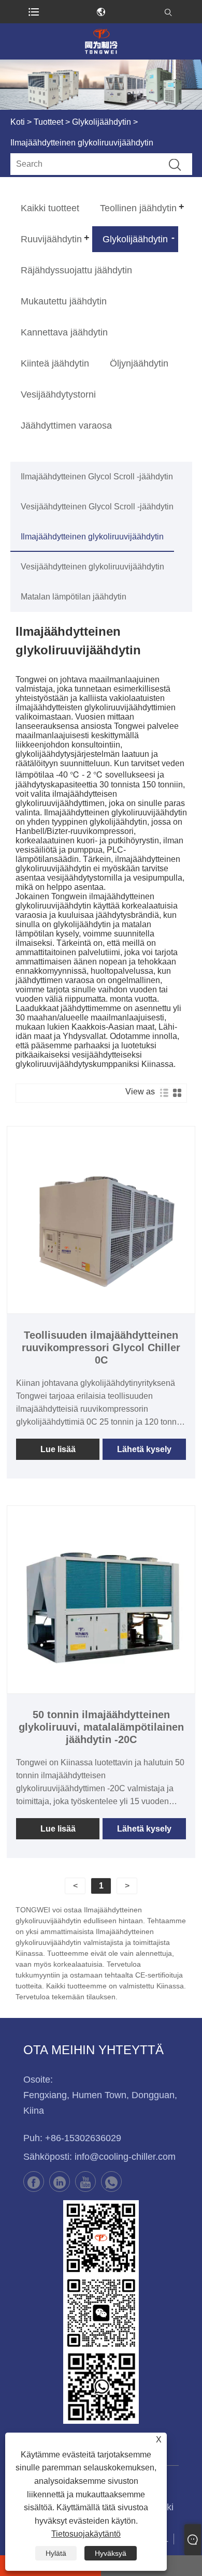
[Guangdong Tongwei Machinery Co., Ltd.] (101, 41)
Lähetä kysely (144, 1449)
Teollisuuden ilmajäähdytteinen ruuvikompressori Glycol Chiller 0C (101, 1348)
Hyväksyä (111, 2553)
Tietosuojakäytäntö (86, 2534)
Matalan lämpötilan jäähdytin (74, 597)
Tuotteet (48, 122)
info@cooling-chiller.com (125, 2157)
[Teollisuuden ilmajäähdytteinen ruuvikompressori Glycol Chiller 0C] (101, 1220)
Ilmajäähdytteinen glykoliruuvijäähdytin (92, 537)
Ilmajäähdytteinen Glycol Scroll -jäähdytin (97, 477)
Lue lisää (58, 1449)
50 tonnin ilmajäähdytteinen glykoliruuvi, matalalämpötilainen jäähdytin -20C (101, 1727)
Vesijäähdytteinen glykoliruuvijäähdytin (92, 567)
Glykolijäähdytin (102, 122)
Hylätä (56, 2553)
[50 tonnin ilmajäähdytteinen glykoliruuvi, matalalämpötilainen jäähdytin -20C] (101, 1600)
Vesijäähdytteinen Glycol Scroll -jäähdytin (97, 507)
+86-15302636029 (83, 2138)
